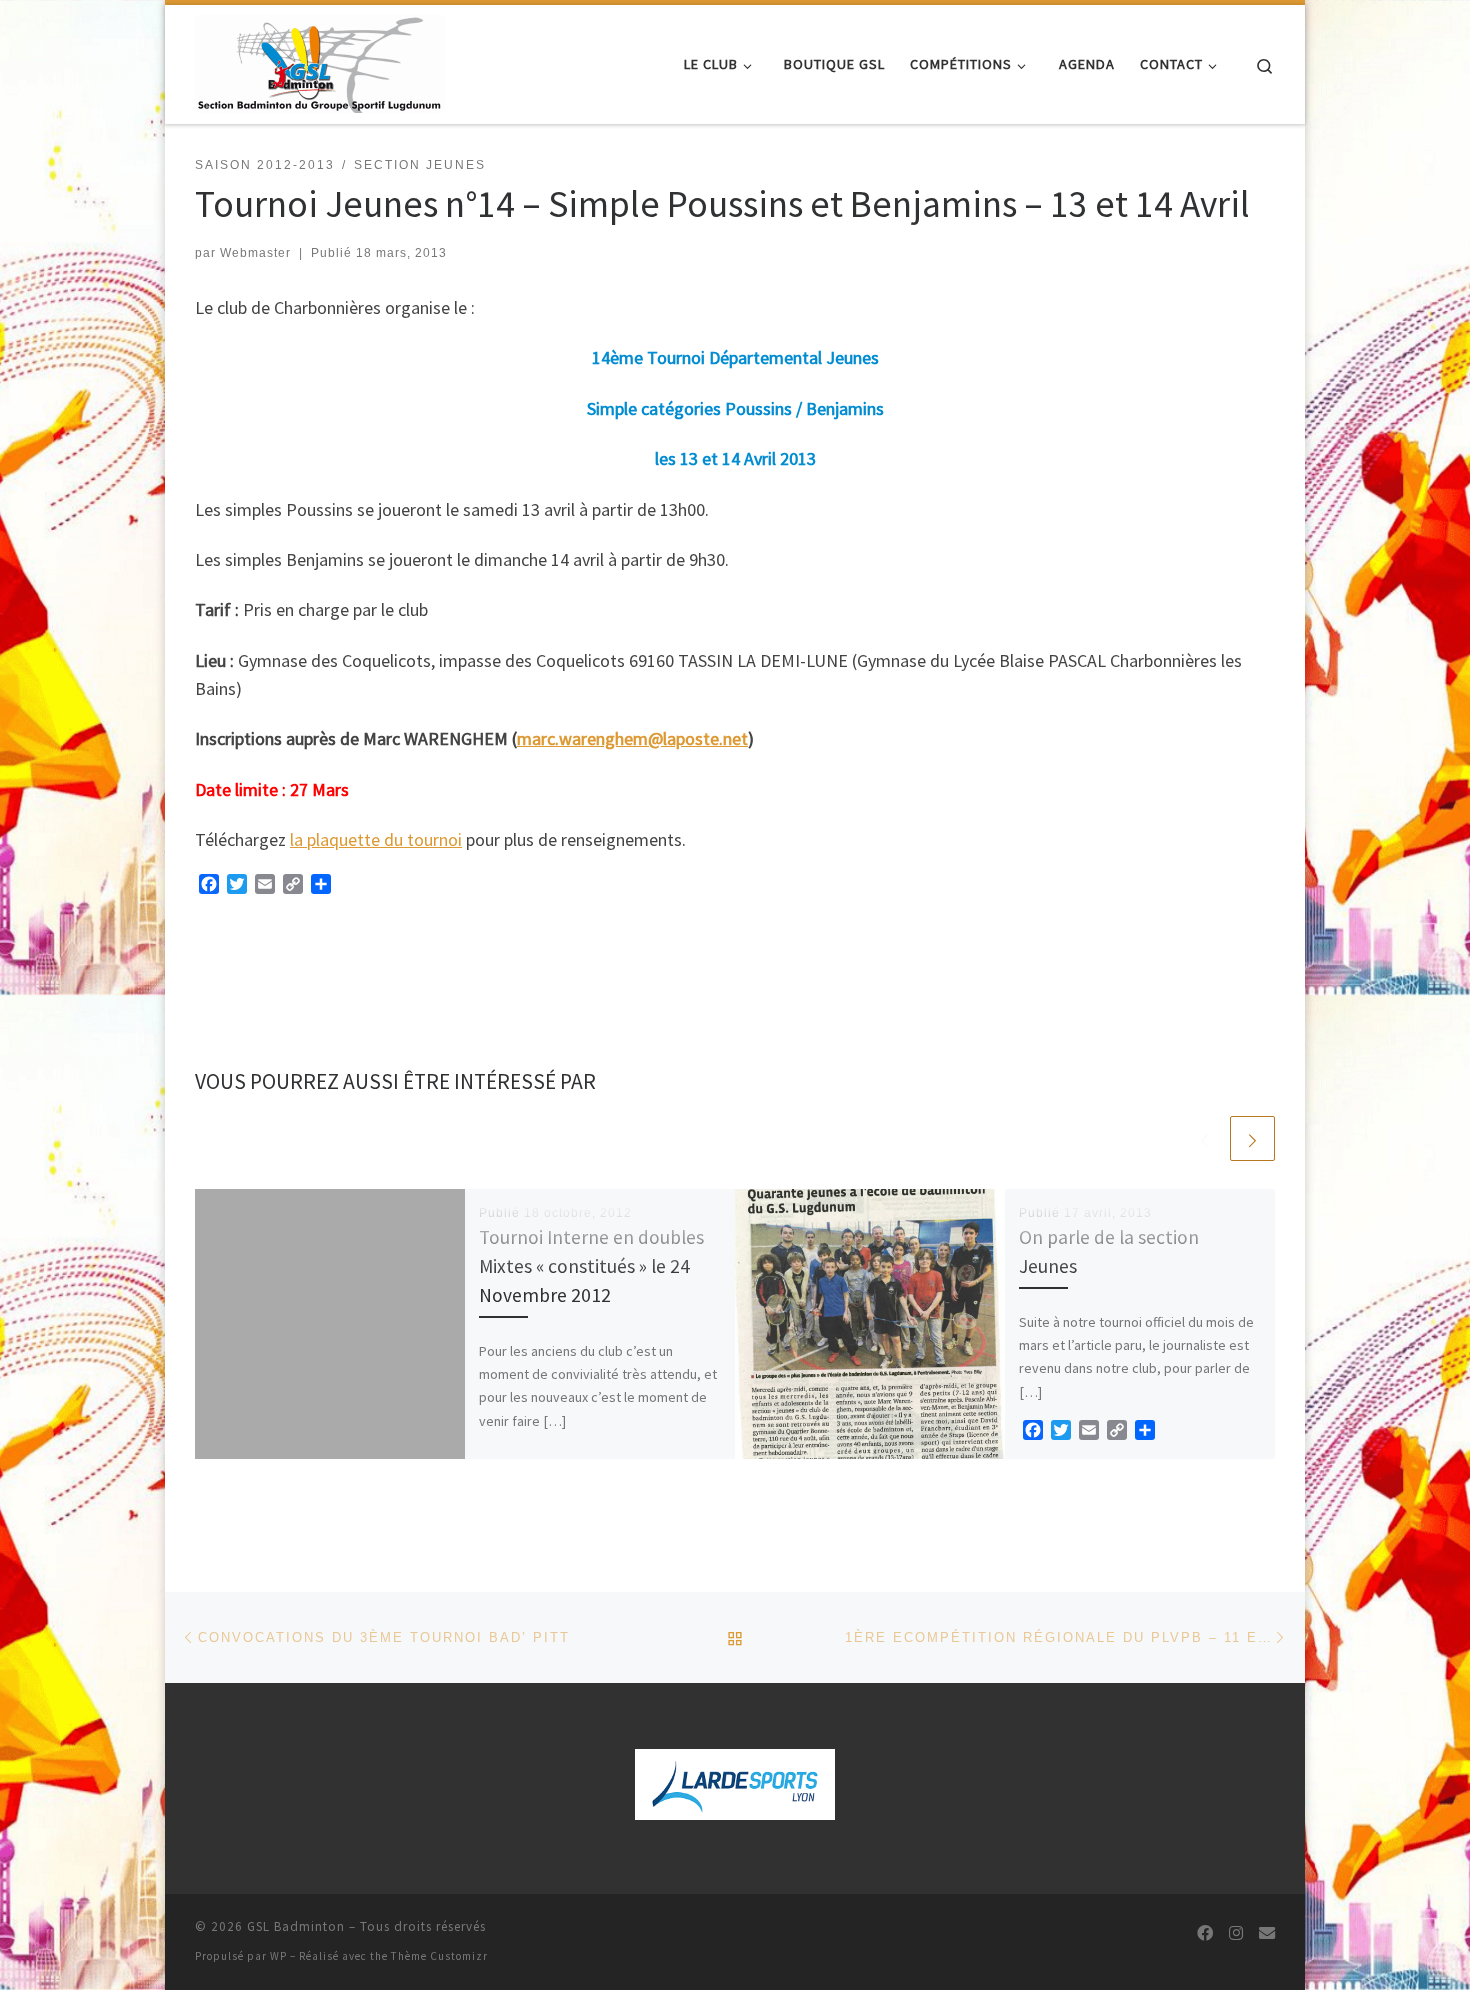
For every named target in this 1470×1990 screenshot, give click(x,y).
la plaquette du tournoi (376, 839)
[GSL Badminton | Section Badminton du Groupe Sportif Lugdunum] (320, 60)
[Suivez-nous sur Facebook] (1205, 1933)
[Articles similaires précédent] (1204, 1138)
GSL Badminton (296, 1926)
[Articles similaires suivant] (1252, 1138)
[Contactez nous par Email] (1267, 1933)
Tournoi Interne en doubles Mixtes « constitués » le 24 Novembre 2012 (591, 1266)
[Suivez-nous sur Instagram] (1236, 1933)
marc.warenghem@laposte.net (632, 738)
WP (278, 1956)
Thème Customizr (439, 1956)
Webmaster (255, 253)
